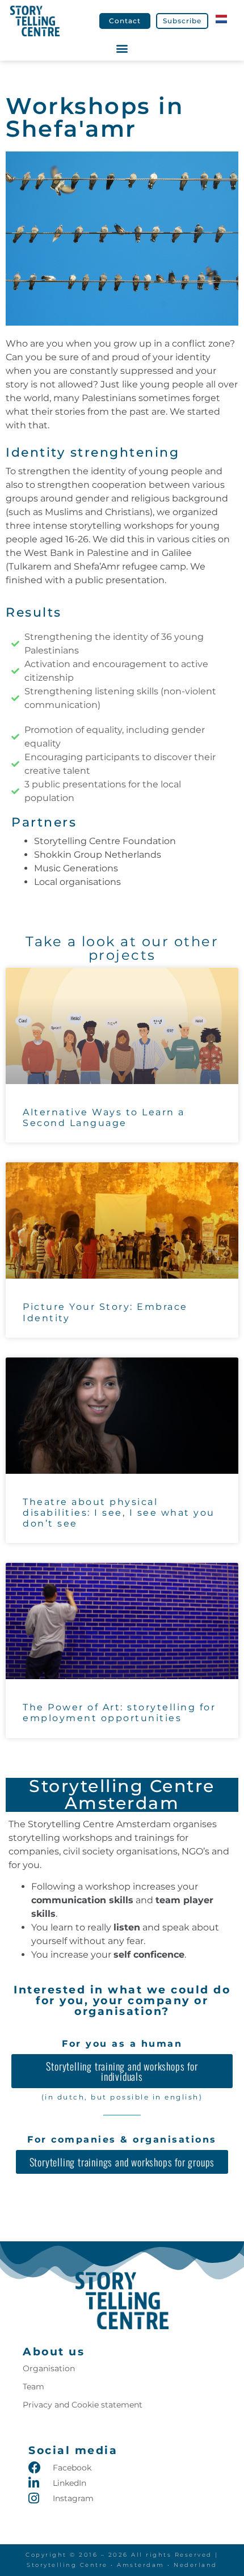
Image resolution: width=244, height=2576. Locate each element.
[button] (122, 49)
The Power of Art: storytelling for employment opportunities (119, 1713)
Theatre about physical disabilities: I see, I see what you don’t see (119, 1513)
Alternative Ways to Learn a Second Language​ (104, 1118)
